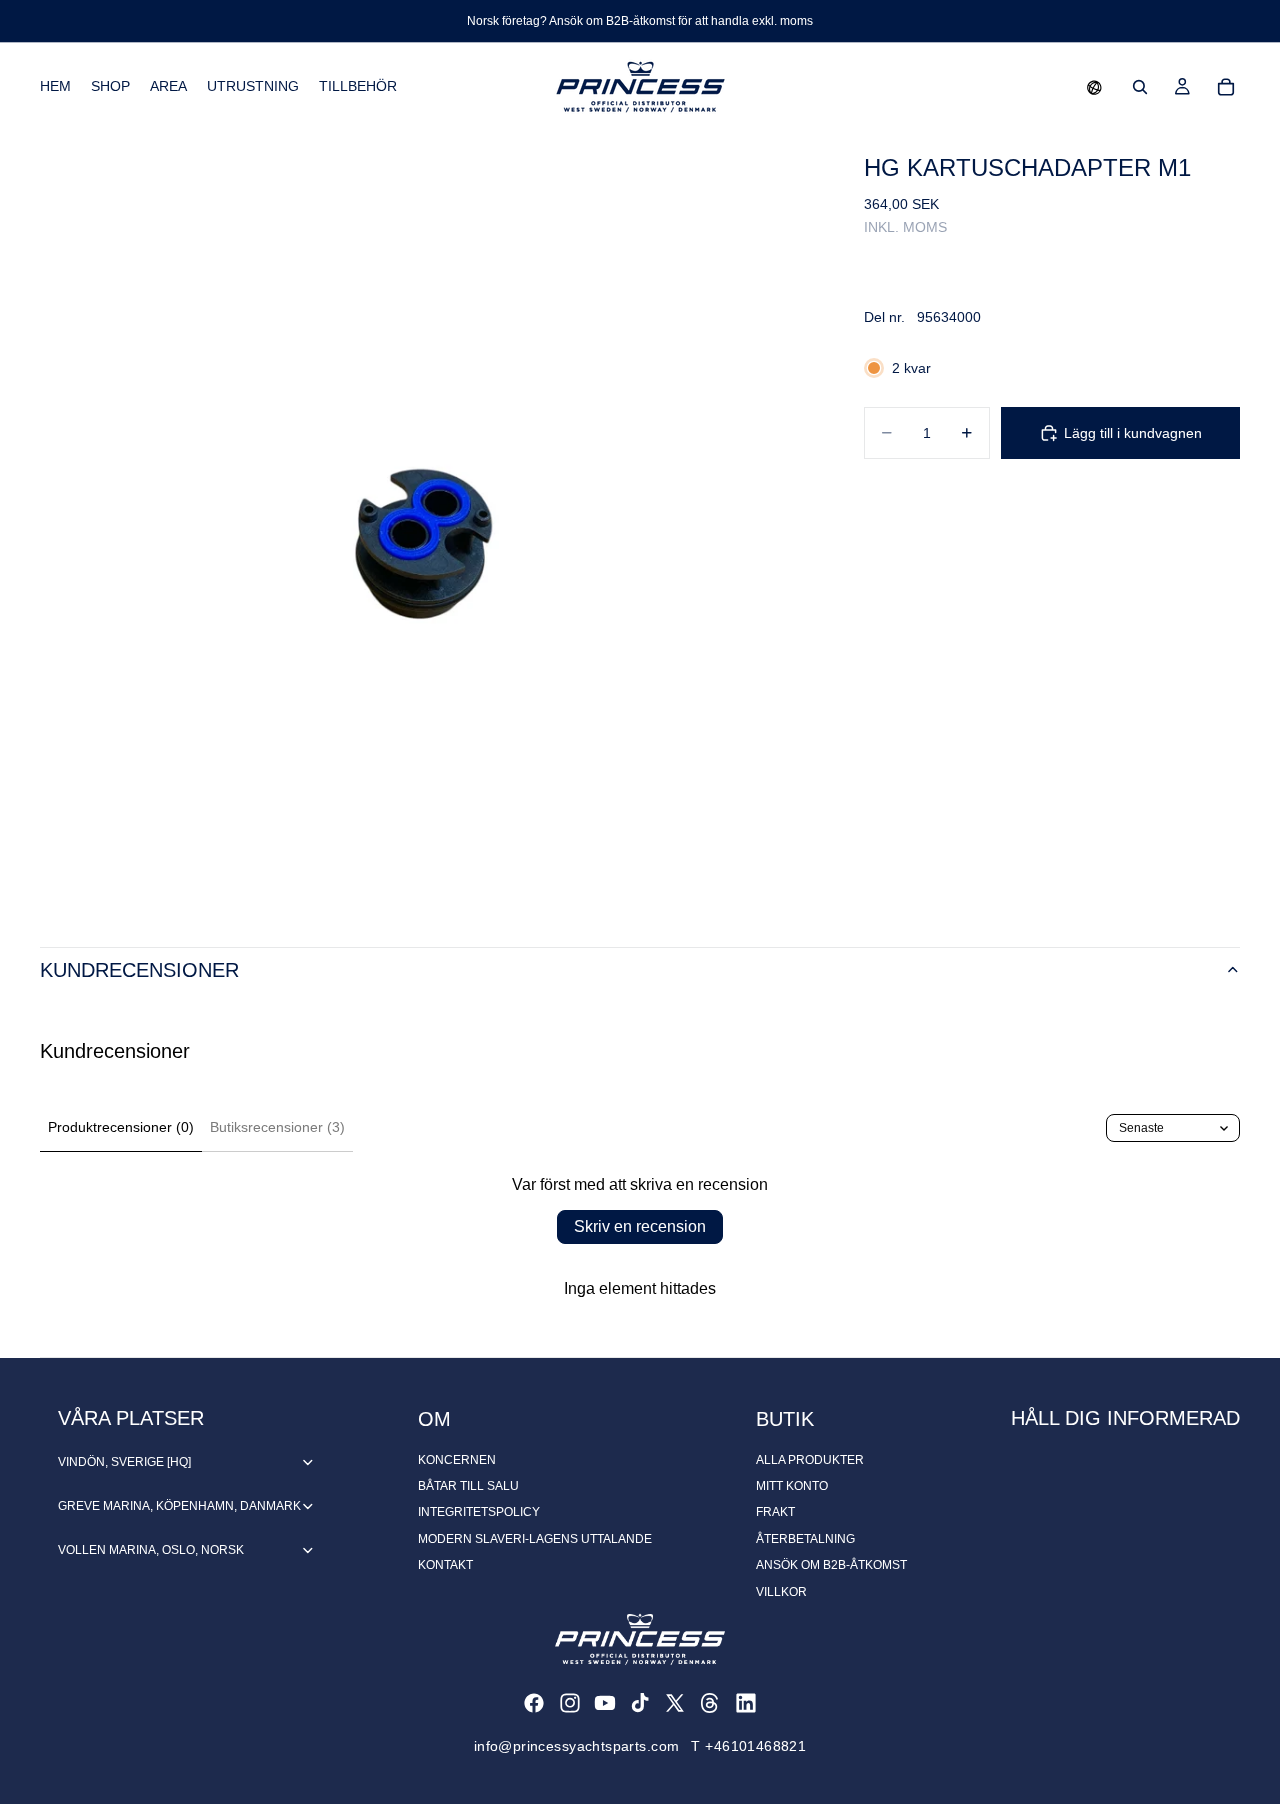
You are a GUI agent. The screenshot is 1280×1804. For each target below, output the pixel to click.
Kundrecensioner (139, 970)
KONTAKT (445, 1565)
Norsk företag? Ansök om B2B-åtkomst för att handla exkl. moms (640, 21)
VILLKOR (781, 1592)
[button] (1094, 87)
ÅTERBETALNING (805, 1539)
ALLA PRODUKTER (810, 1460)
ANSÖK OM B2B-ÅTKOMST (831, 1565)
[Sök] (1140, 87)
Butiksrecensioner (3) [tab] (277, 1127)
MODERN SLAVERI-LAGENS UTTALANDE (535, 1539)
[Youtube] (605, 1703)
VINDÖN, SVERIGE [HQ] (124, 1462)
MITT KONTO (792, 1486)
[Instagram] (570, 1703)
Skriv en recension (640, 1226)
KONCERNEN (457, 1460)
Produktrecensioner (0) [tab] (121, 1127)
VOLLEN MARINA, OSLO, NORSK (151, 1550)
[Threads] (710, 1703)
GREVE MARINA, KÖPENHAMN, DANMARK (179, 1506)
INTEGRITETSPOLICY (479, 1512)
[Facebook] (534, 1703)
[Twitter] (675, 1703)
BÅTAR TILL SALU (468, 1486)
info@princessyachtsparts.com (577, 1746)
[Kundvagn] (1226, 87)
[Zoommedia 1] (428, 519)
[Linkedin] (746, 1703)
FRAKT (775, 1512)
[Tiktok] (640, 1703)
